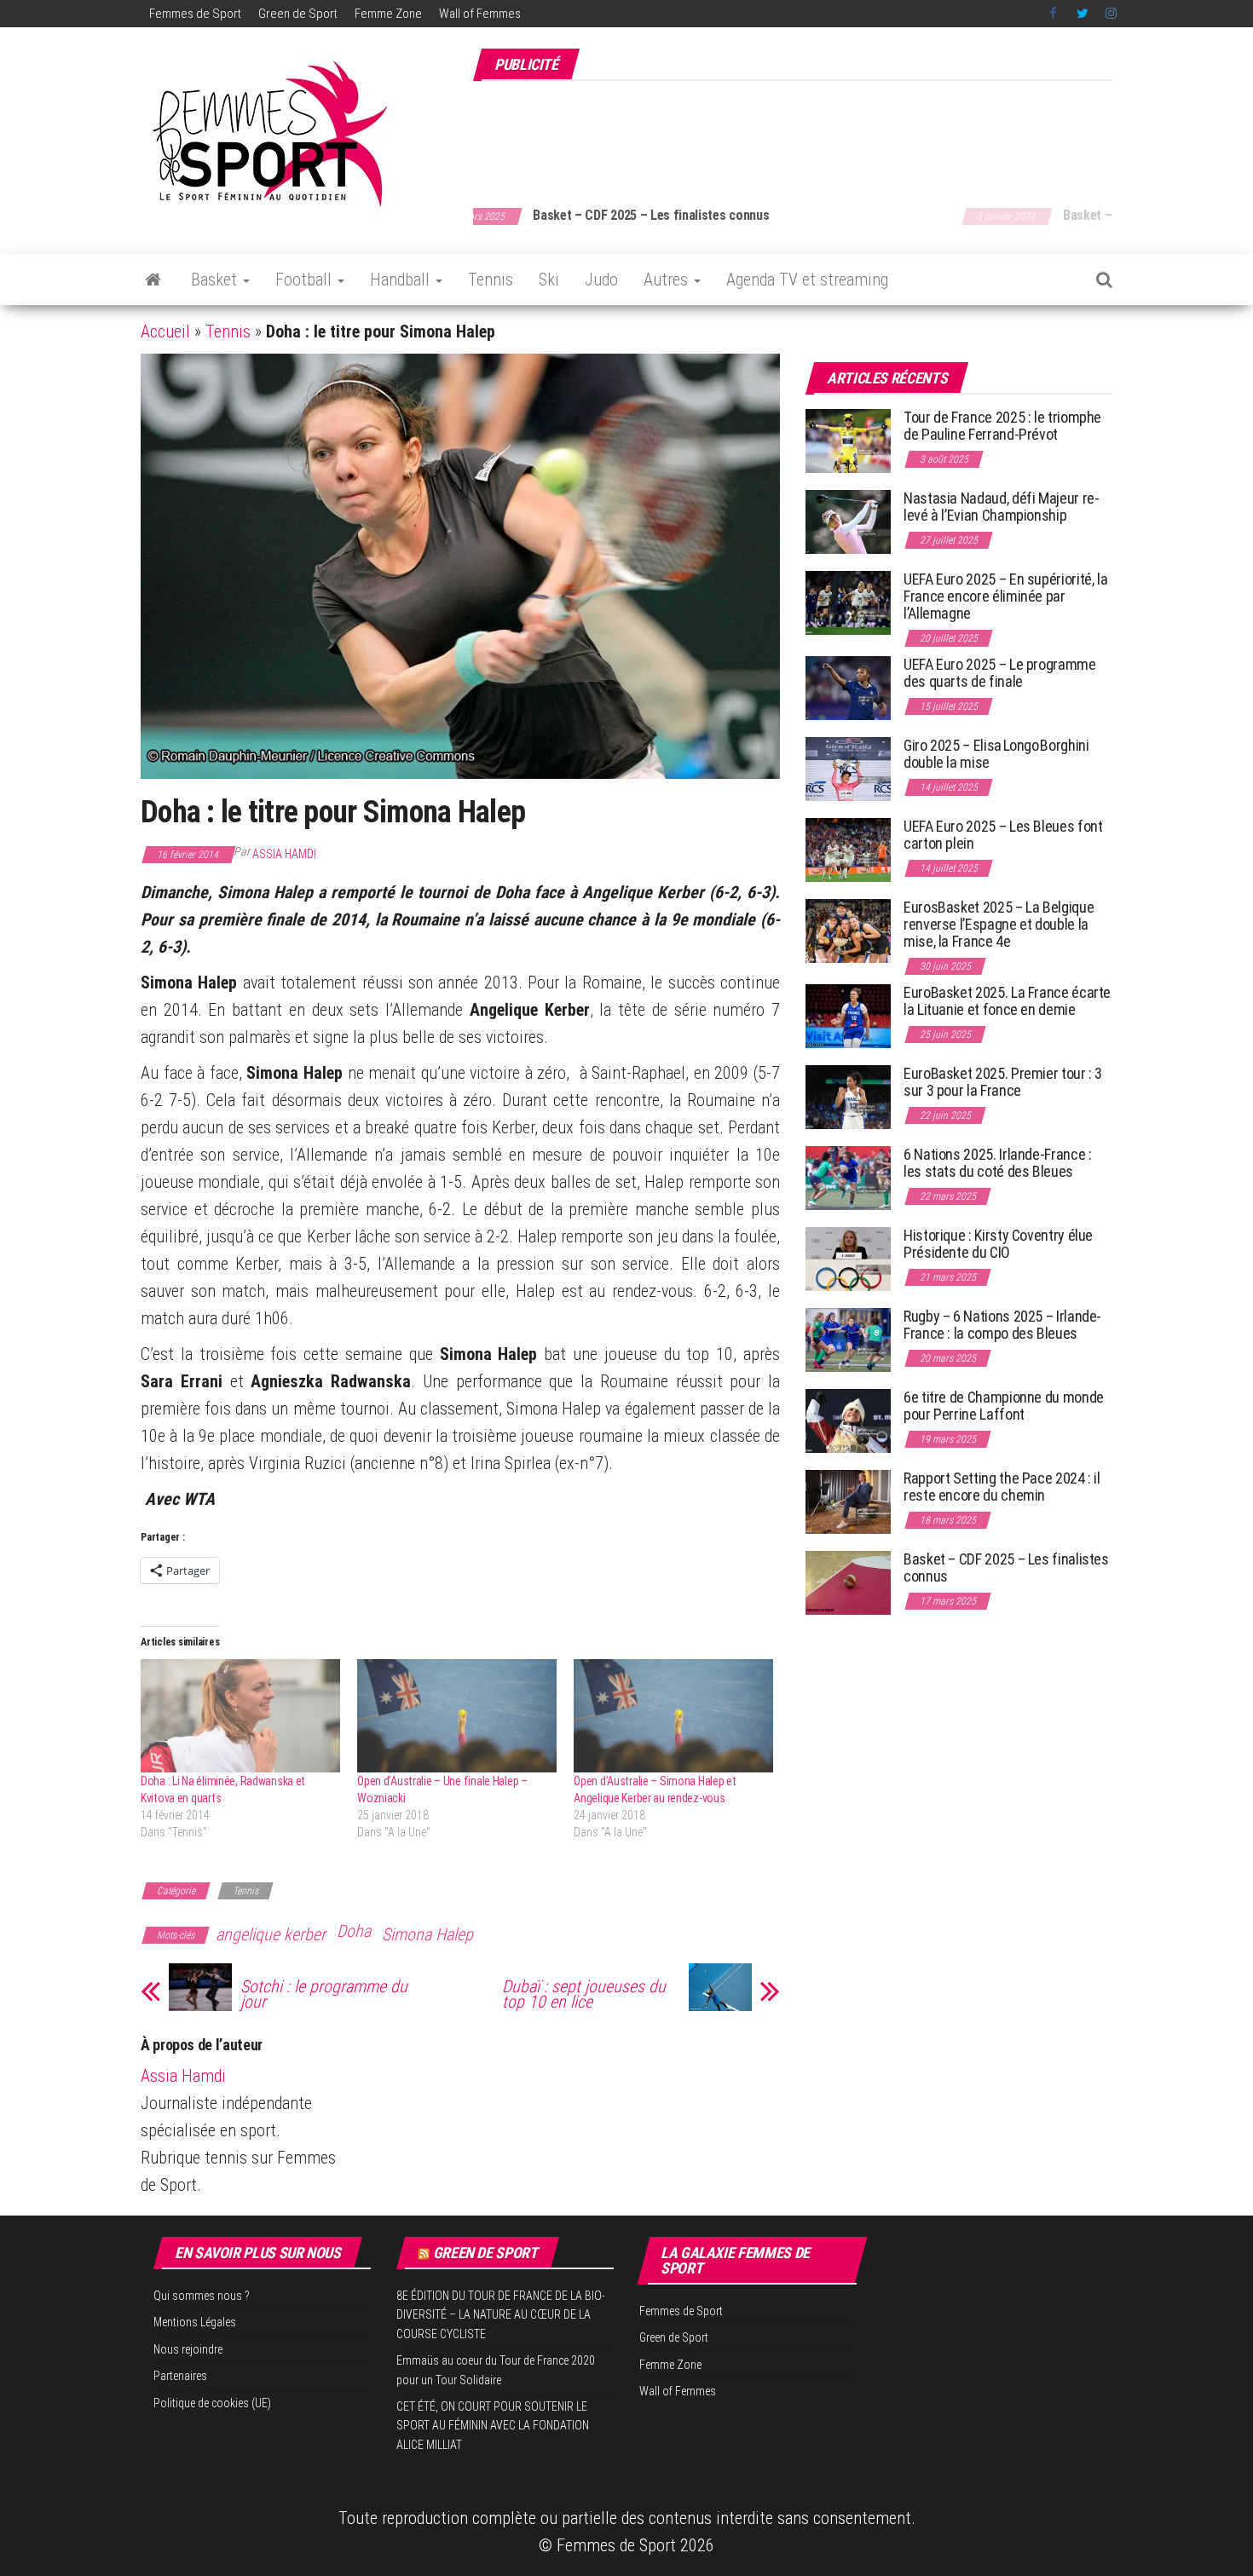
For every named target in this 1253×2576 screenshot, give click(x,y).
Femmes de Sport (195, 14)
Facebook (1054, 14)
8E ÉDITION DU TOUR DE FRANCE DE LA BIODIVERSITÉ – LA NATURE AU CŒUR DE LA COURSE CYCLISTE (501, 2315)
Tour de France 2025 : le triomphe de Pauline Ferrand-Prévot (1002, 426)
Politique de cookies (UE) (212, 2403)
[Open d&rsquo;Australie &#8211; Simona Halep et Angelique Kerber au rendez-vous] (673, 1716)
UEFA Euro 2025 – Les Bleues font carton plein (1003, 835)
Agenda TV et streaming (807, 279)
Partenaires (180, 2376)
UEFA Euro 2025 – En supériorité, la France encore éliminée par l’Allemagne (1005, 596)
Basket (216, 279)
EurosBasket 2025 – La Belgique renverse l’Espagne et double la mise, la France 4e (999, 924)
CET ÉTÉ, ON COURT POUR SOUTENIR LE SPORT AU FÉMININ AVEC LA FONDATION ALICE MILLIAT (493, 2426)
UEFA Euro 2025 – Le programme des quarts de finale (1000, 673)
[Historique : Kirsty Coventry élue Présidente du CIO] (848, 1258)
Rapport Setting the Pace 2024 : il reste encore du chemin (1002, 1487)
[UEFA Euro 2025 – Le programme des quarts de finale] (848, 687)
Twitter (1083, 14)
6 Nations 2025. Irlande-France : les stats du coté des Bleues (997, 1163)
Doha (354, 1931)
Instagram (1111, 14)
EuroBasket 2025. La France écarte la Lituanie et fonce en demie (1007, 1001)
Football (306, 279)
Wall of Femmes (480, 14)
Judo (601, 279)
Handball (402, 279)
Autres (668, 279)
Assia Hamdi (284, 854)
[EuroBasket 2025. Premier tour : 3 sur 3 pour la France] (848, 1096)
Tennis (491, 279)
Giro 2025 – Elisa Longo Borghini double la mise (996, 754)
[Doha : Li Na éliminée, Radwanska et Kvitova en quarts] (240, 1716)
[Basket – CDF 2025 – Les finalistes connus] (848, 1582)
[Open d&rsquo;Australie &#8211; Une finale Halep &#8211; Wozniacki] (457, 1716)
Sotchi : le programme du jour (324, 1994)
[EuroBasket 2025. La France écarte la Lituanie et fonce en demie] (848, 1015)
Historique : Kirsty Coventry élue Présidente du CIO (998, 1244)
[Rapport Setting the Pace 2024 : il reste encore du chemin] (848, 1501)
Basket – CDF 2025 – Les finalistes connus (1006, 1567)
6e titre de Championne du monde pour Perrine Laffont (1004, 1406)
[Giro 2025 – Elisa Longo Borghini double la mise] (848, 768)
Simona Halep (427, 1934)
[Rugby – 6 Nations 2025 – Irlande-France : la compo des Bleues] (848, 1339)
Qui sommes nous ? (202, 2296)
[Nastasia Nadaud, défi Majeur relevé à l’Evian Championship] (848, 521)
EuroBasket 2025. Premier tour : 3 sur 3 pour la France (1003, 1082)
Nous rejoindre (188, 2349)
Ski (549, 279)
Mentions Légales (195, 2322)
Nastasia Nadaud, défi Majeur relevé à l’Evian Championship (1002, 507)
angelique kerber (271, 1934)
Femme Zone (388, 14)
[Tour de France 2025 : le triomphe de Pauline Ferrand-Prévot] (848, 440)
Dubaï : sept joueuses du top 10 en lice (584, 1994)
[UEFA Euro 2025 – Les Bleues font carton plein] (848, 849)
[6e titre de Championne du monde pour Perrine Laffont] (848, 1420)
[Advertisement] (802, 135)
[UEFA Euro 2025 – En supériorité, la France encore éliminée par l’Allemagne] (848, 602)
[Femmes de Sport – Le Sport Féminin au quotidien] (153, 279)
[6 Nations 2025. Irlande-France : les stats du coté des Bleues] (848, 1177)
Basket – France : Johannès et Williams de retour (710, 215)
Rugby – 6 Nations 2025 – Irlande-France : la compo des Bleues (1002, 1325)
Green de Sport (298, 14)
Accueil (165, 331)
